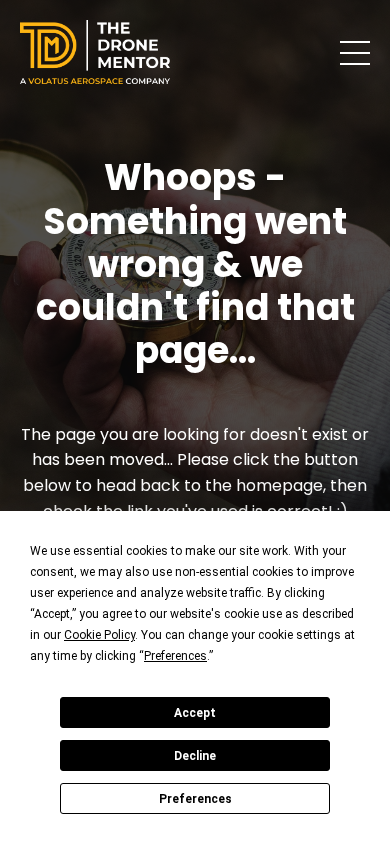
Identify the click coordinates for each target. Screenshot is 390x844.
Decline (195, 756)
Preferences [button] (175, 656)
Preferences (195, 799)
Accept (195, 713)
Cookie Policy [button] (99, 635)
